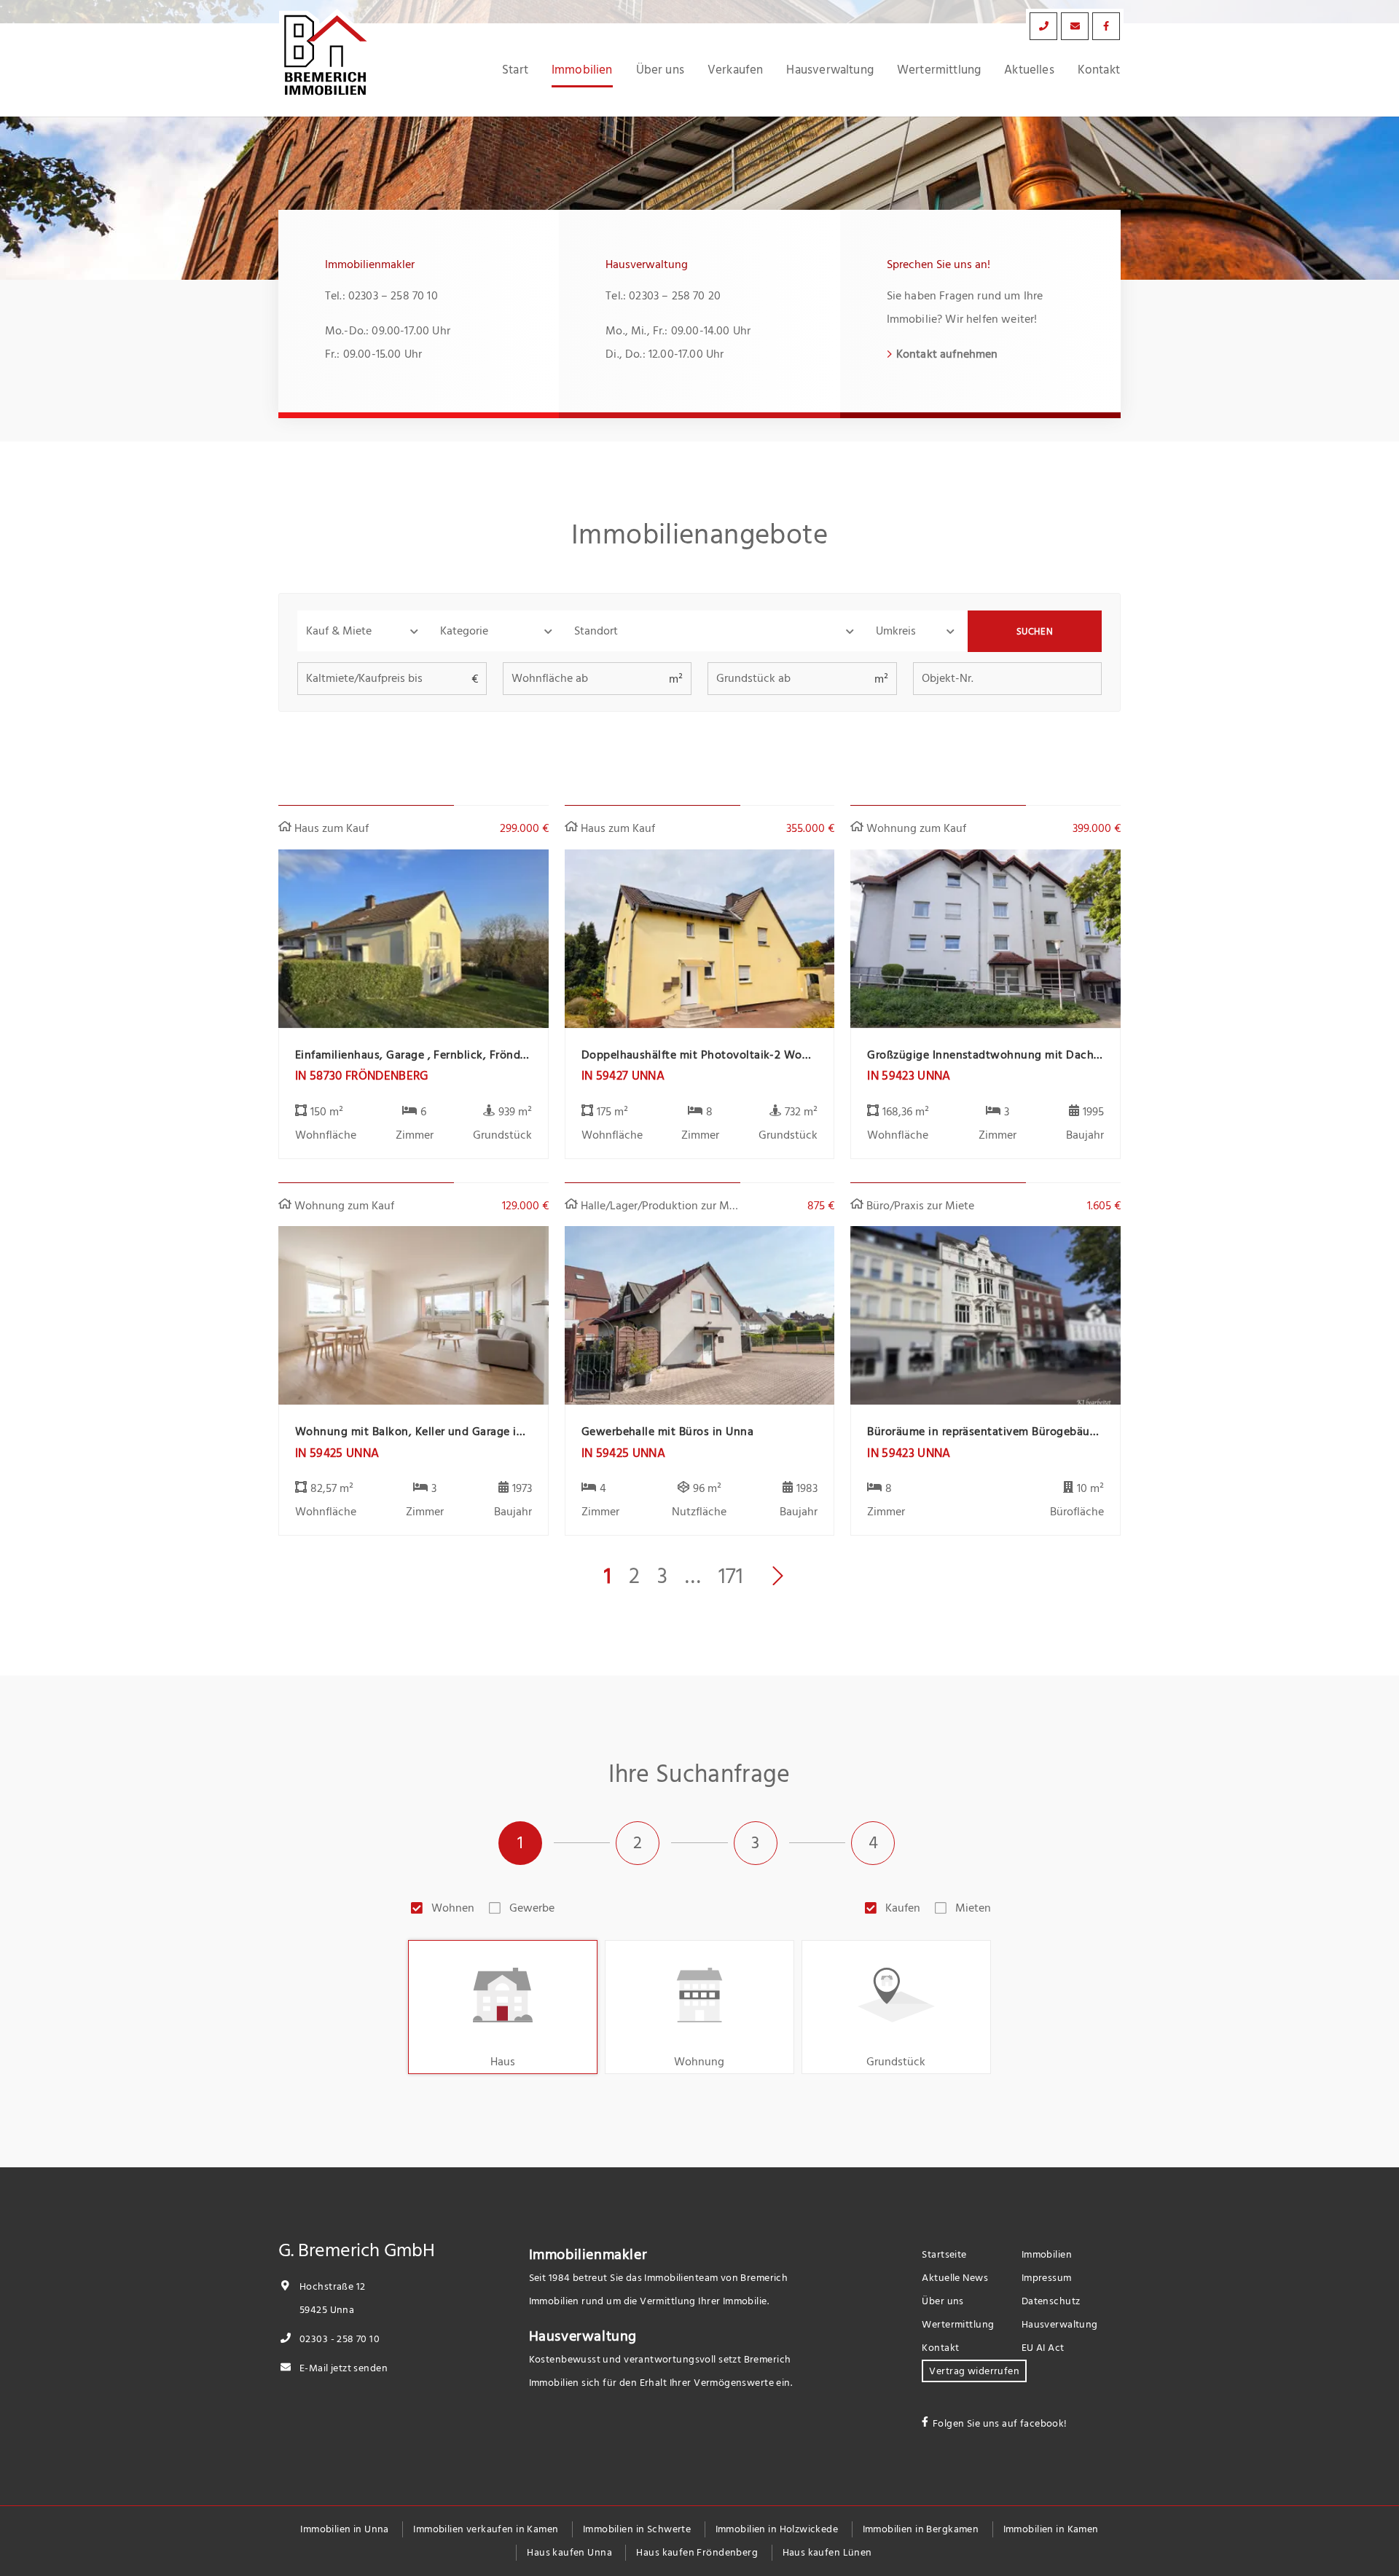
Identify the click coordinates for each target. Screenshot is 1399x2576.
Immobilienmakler (588, 2255)
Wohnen (453, 1908)
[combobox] (716, 631)
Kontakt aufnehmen (947, 354)
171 (731, 1576)
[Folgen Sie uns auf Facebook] (1106, 26)
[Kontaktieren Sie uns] (1043, 26)
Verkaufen (736, 70)
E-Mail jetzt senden (342, 2368)
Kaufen (903, 1908)
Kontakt (1099, 70)
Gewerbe (532, 1908)
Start (515, 70)
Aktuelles (1029, 70)
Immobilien (582, 70)
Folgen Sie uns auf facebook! (1000, 2423)
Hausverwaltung (830, 70)
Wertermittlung (939, 70)
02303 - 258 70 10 (338, 2339)
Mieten (973, 1908)
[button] (364, 631)
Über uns (660, 70)
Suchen (1035, 632)
